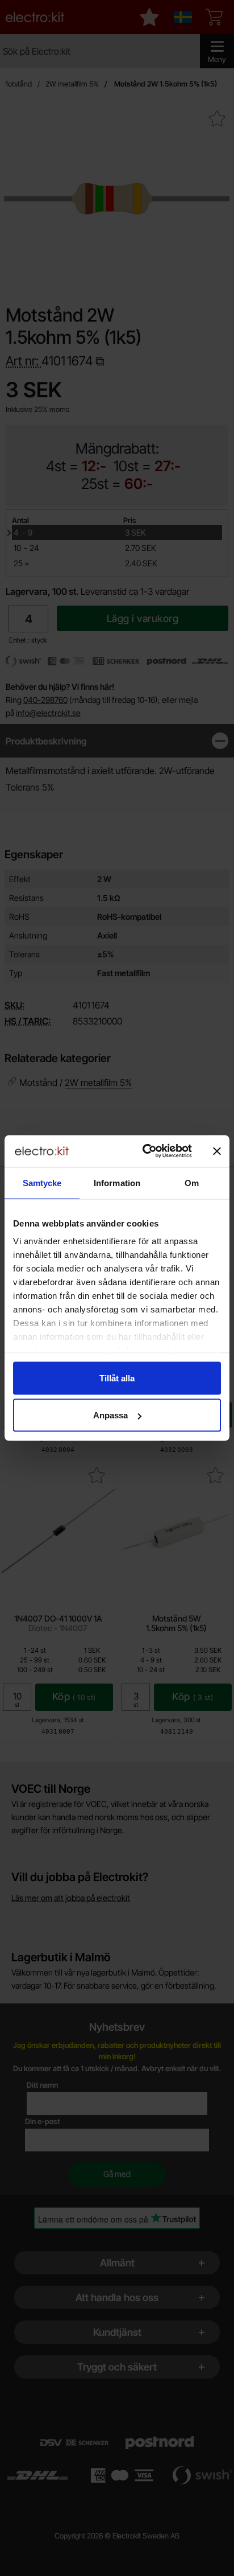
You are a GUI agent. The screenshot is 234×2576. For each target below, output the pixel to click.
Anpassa (110, 1415)
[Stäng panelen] (217, 1151)
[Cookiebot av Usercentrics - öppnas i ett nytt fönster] (145, 1151)
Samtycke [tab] (42, 1182)
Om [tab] (192, 1182)
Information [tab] (117, 1182)
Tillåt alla (117, 1378)
